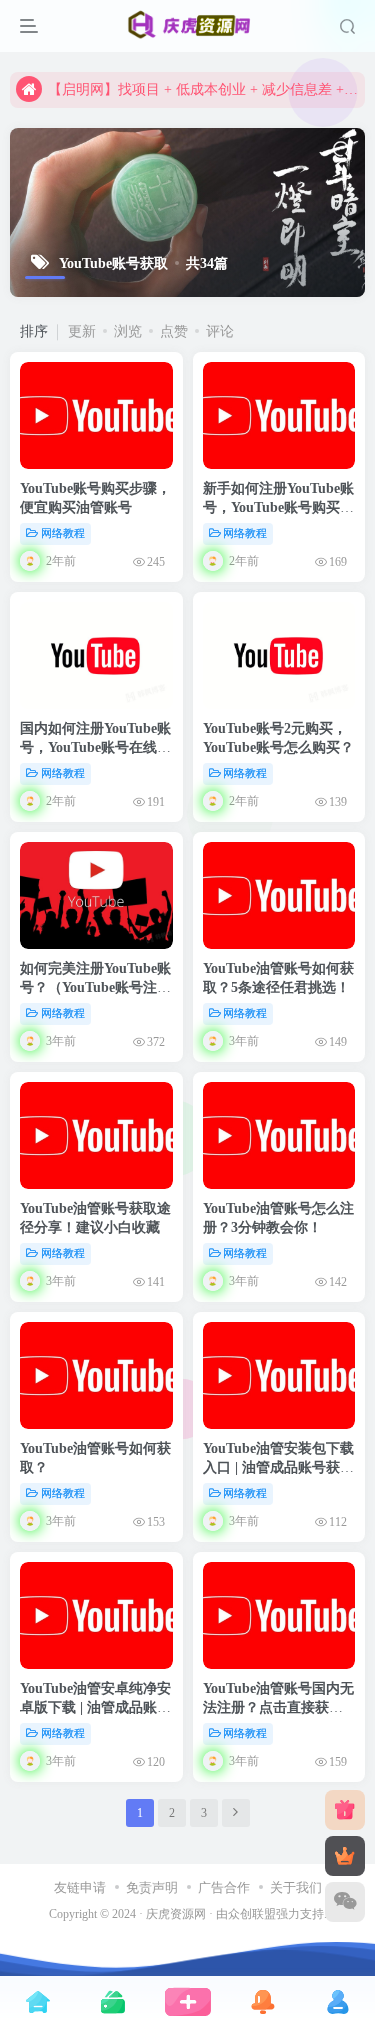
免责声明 (152, 1887)
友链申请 (80, 1887)
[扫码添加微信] (345, 1902)
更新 (82, 331)
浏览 (128, 331)
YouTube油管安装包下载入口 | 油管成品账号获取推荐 (278, 1468)
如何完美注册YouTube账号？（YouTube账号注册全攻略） (95, 988)
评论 (220, 331)
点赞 (174, 331)
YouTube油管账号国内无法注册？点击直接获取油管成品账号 (278, 1708)
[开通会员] (345, 1856)
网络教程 (63, 533)
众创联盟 (252, 1914)
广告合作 (224, 1887)
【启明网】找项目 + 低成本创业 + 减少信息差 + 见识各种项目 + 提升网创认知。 (203, 89)
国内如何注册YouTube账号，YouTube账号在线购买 (95, 748)
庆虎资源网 (176, 1914)
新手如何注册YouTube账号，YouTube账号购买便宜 (278, 508)
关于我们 (296, 1887)
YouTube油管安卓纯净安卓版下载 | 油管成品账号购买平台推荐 (95, 1708)
